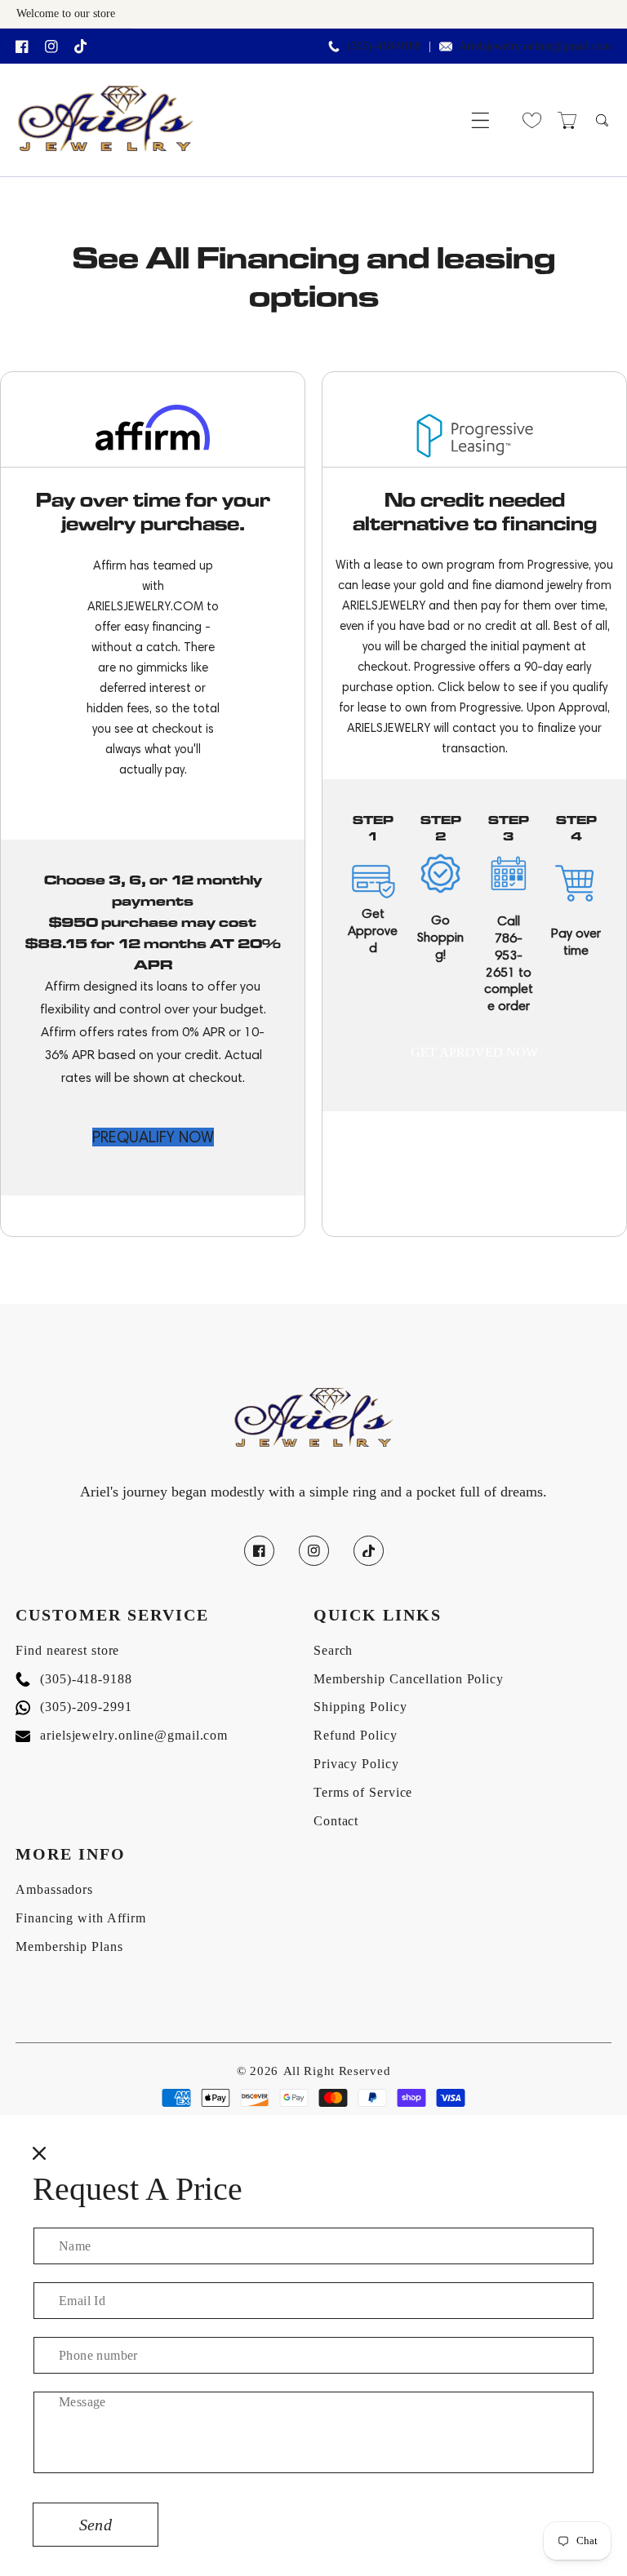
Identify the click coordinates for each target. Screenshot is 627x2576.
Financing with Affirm (81, 1918)
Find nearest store (67, 1650)
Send (96, 2525)
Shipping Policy (360, 1707)
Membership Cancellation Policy (409, 1679)
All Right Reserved (337, 2071)
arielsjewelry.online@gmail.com (122, 1735)
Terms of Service (363, 1792)
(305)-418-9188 (74, 1679)
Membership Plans (69, 1946)
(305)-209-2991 (74, 1707)
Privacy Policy (356, 1764)
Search (333, 1650)
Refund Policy (356, 1735)
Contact (336, 1821)
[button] (480, 120)
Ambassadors (54, 1889)
